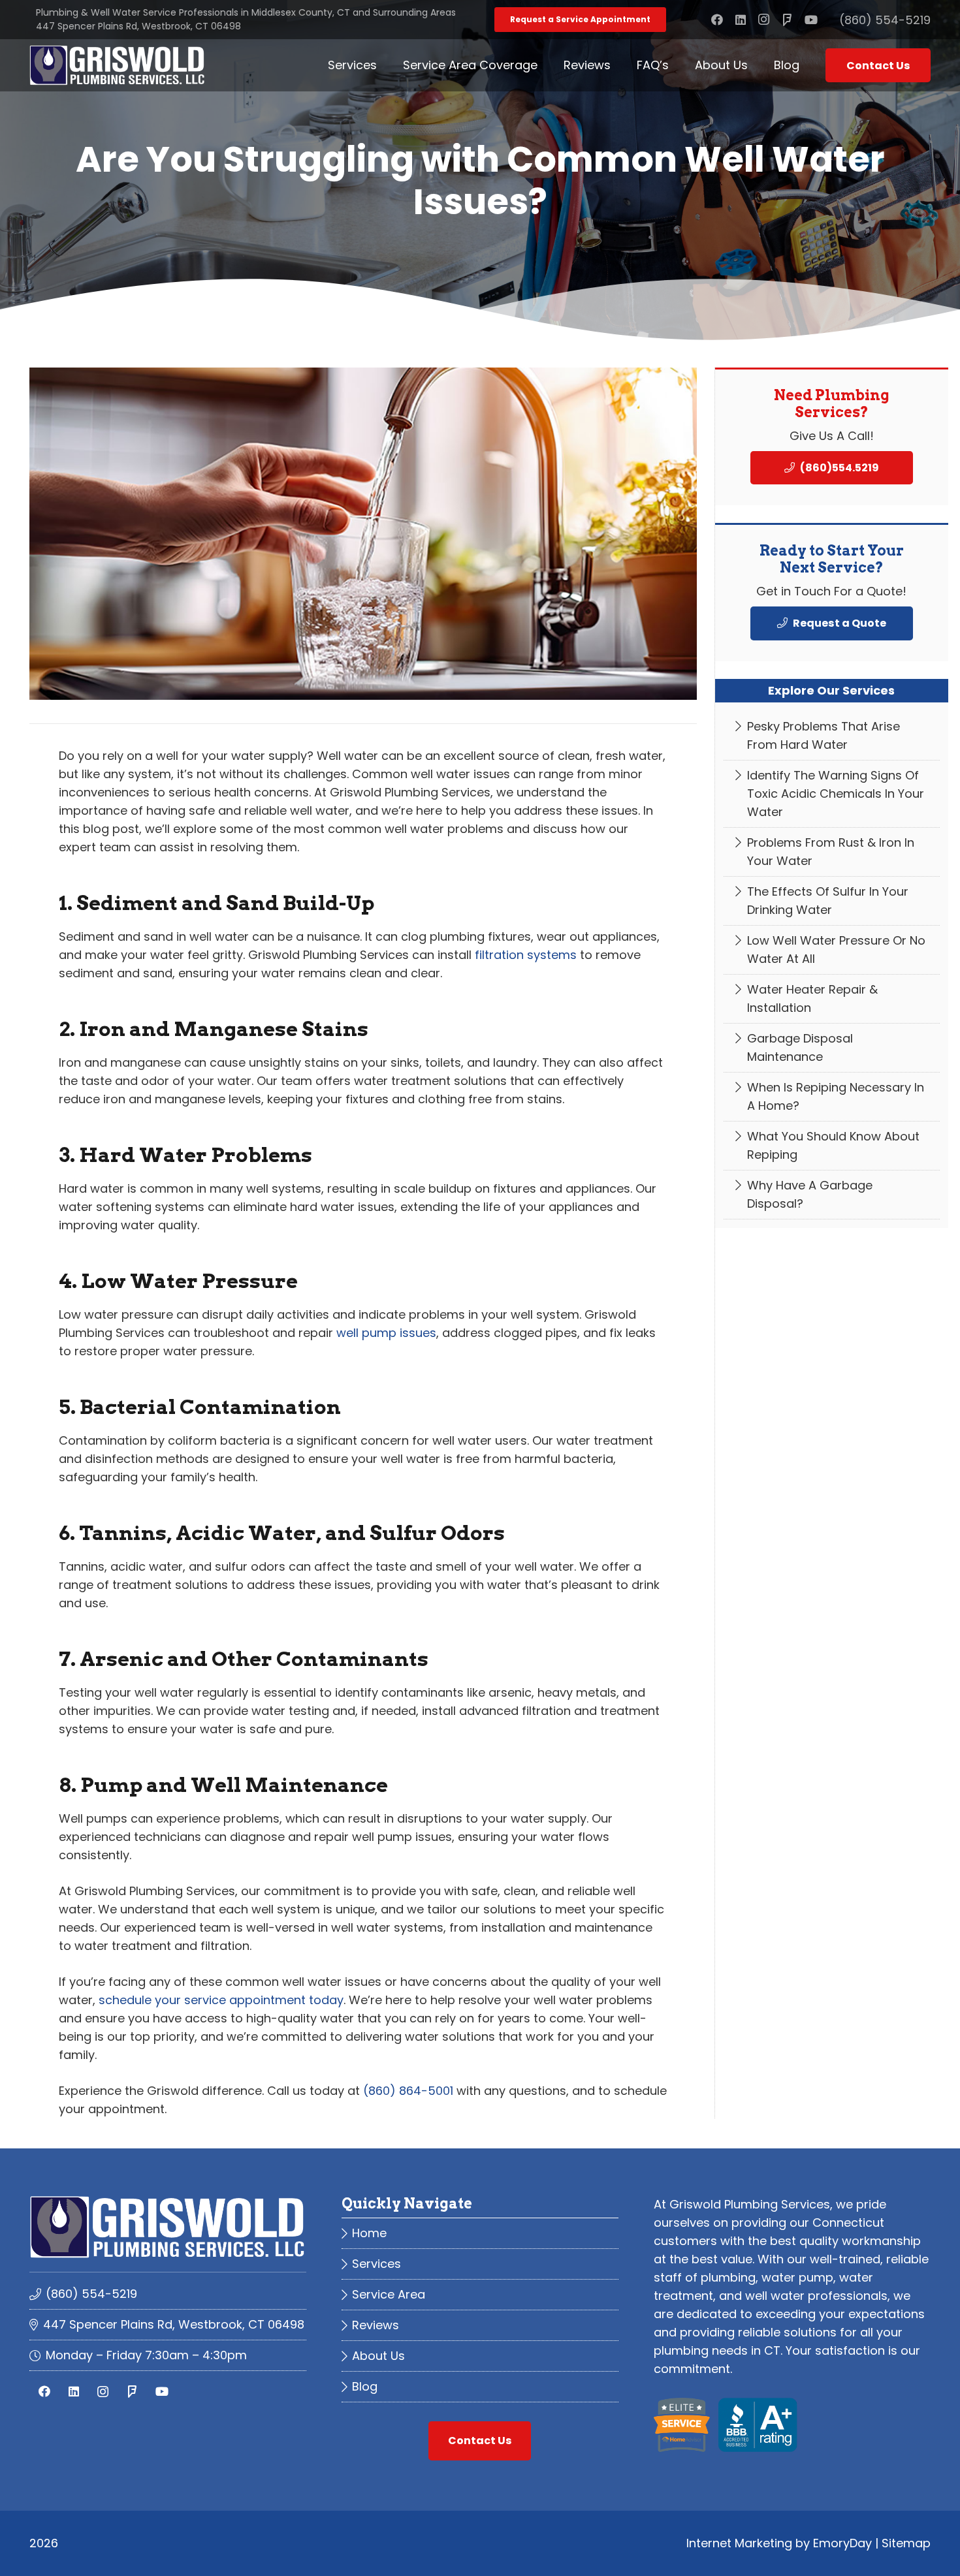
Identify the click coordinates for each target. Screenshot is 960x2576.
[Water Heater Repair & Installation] (832, 999)
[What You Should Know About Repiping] (832, 1146)
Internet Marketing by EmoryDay (779, 2543)
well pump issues (386, 1333)
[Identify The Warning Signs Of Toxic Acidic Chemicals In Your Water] (832, 794)
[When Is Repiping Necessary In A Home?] (832, 1097)
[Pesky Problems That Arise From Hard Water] (832, 736)
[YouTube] (811, 20)
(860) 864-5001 (408, 2091)
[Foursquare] (788, 20)
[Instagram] (764, 20)
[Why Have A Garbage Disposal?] (832, 1195)
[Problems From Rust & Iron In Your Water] (832, 852)
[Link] (118, 65)
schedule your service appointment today (221, 2000)
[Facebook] (717, 20)
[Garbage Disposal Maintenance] (832, 1048)
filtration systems (526, 955)
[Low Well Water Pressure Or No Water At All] (832, 950)
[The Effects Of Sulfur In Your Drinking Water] (832, 901)
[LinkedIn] (741, 20)
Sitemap (906, 2543)
